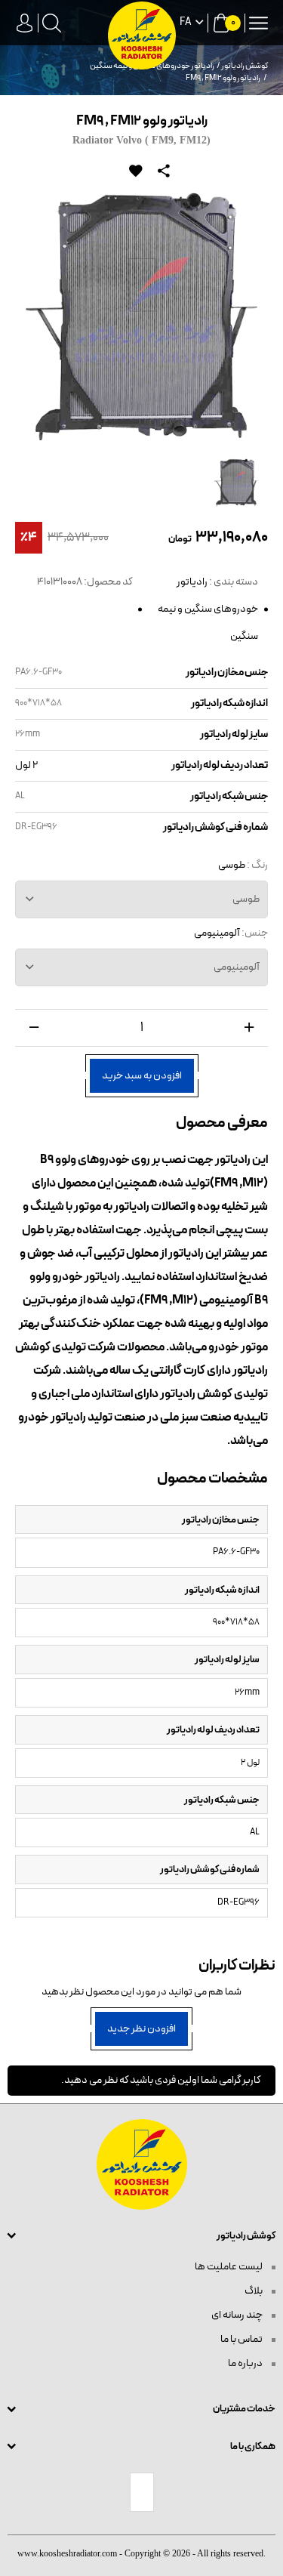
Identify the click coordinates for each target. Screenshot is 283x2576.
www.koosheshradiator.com (67, 2553)
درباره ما (246, 2363)
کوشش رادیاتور (245, 66)
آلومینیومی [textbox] (237, 967)
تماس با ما (242, 2339)
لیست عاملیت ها (229, 2267)
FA (186, 23)
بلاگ (254, 2291)
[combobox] (141, 899)
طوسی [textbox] (246, 899)
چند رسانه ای (238, 2315)
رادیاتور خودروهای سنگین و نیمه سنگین (208, 609)
